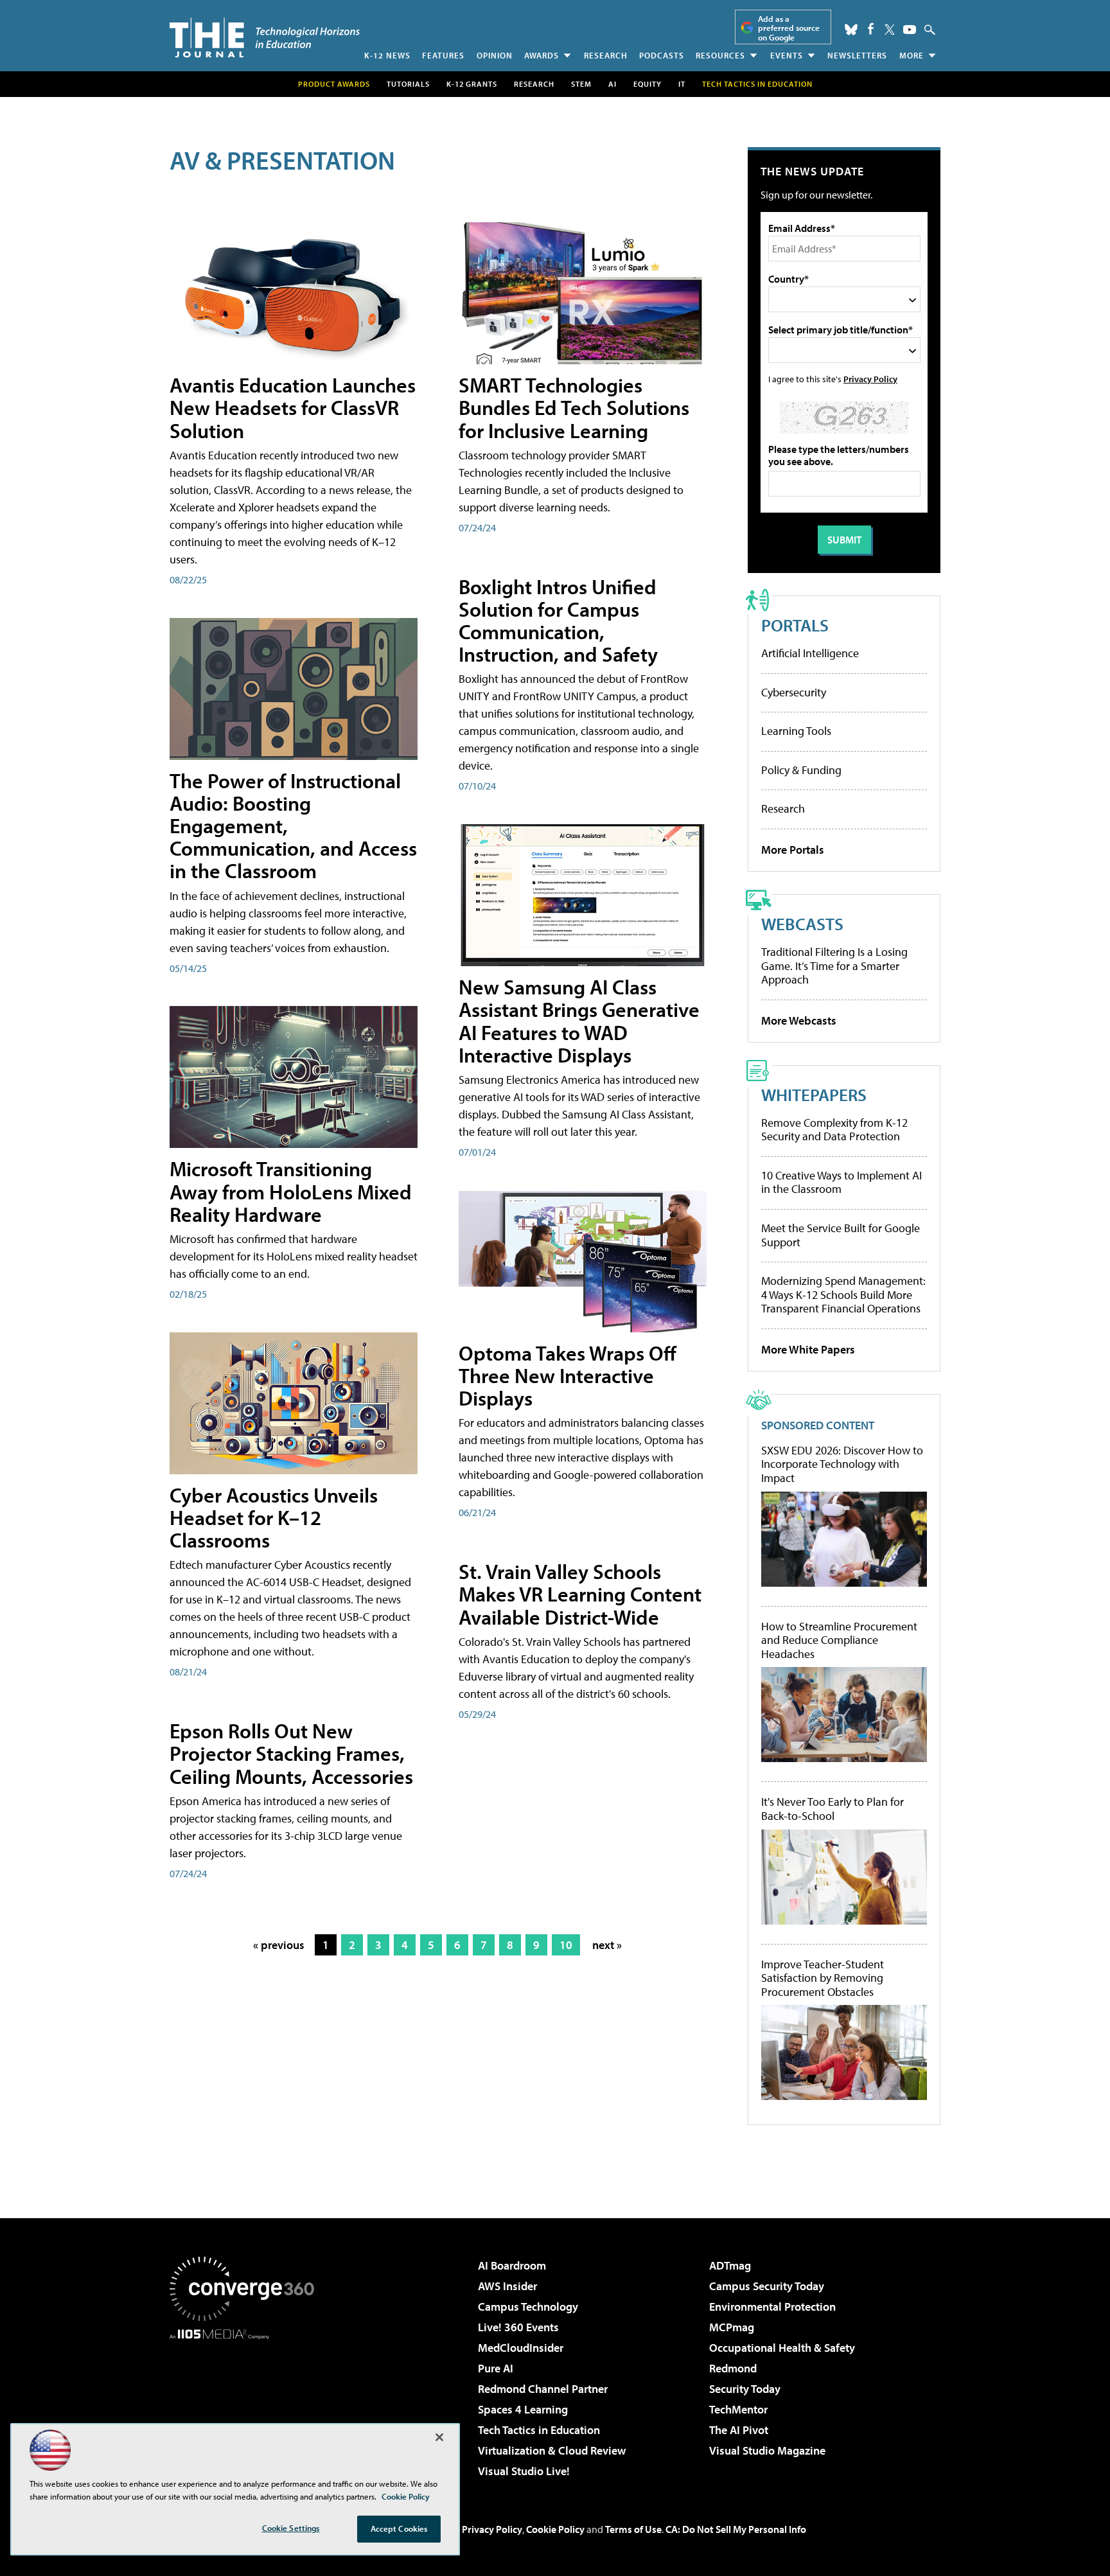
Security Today (745, 2389)
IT (682, 84)
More (912, 55)
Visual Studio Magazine (767, 2450)
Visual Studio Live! (524, 2471)
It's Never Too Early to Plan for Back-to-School (833, 1809)
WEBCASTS (802, 923)
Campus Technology (528, 2307)
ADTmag (730, 2265)
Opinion (495, 55)
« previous (279, 1945)
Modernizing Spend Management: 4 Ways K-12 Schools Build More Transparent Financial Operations (843, 1294)
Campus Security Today (767, 2286)
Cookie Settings (291, 2528)
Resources (720, 55)
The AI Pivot (739, 2430)
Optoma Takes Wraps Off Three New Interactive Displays (568, 1375)
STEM (581, 84)
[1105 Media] (247, 2405)
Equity (647, 84)
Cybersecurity (794, 692)
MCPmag (732, 2327)
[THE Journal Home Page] (265, 38)
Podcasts (662, 55)
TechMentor (738, 2409)
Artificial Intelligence (810, 653)
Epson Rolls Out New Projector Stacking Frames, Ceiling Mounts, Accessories (291, 1753)
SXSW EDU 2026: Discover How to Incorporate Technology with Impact (842, 1464)
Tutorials (408, 84)
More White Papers (808, 1349)
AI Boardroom (512, 2265)
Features (443, 55)
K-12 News (387, 55)
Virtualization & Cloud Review (552, 2450)
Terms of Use (633, 2529)
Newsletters (857, 55)
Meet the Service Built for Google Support (841, 1235)
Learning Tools (796, 731)
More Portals (793, 850)
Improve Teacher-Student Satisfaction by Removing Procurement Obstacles (823, 1978)
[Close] (439, 2437)
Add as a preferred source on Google (789, 28)
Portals (795, 625)
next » (607, 1945)
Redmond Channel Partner (543, 2389)
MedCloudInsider (521, 2348)
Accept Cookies (399, 2528)
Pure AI (496, 2368)
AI (612, 84)
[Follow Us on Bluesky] (851, 30)
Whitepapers (814, 1094)
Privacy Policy (870, 379)
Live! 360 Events (518, 2327)
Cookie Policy (555, 2529)
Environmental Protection (772, 2307)
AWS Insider (507, 2286)
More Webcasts (799, 1020)
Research (606, 55)
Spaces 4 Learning (523, 2409)
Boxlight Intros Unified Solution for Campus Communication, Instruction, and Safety (558, 621)
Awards (542, 55)
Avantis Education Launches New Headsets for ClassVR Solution (293, 407)
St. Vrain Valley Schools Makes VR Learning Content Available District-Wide (580, 1594)
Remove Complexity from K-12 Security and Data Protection (834, 1130)
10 (566, 1945)
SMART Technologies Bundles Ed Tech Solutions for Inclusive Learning (574, 407)
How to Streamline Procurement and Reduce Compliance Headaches (839, 1640)
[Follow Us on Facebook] (871, 29)
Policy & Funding (801, 770)
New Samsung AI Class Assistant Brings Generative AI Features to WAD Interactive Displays (579, 1021)
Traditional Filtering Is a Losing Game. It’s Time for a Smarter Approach (834, 966)
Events (787, 55)
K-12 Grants (472, 84)
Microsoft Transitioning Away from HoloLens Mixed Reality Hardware (291, 1191)
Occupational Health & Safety (782, 2348)
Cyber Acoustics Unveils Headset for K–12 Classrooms (274, 1517)
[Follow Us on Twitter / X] (890, 30)
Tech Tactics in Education (539, 2430)
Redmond (733, 2368)
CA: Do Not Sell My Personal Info (736, 2529)
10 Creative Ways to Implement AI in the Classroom (841, 1182)
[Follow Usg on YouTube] (910, 30)
